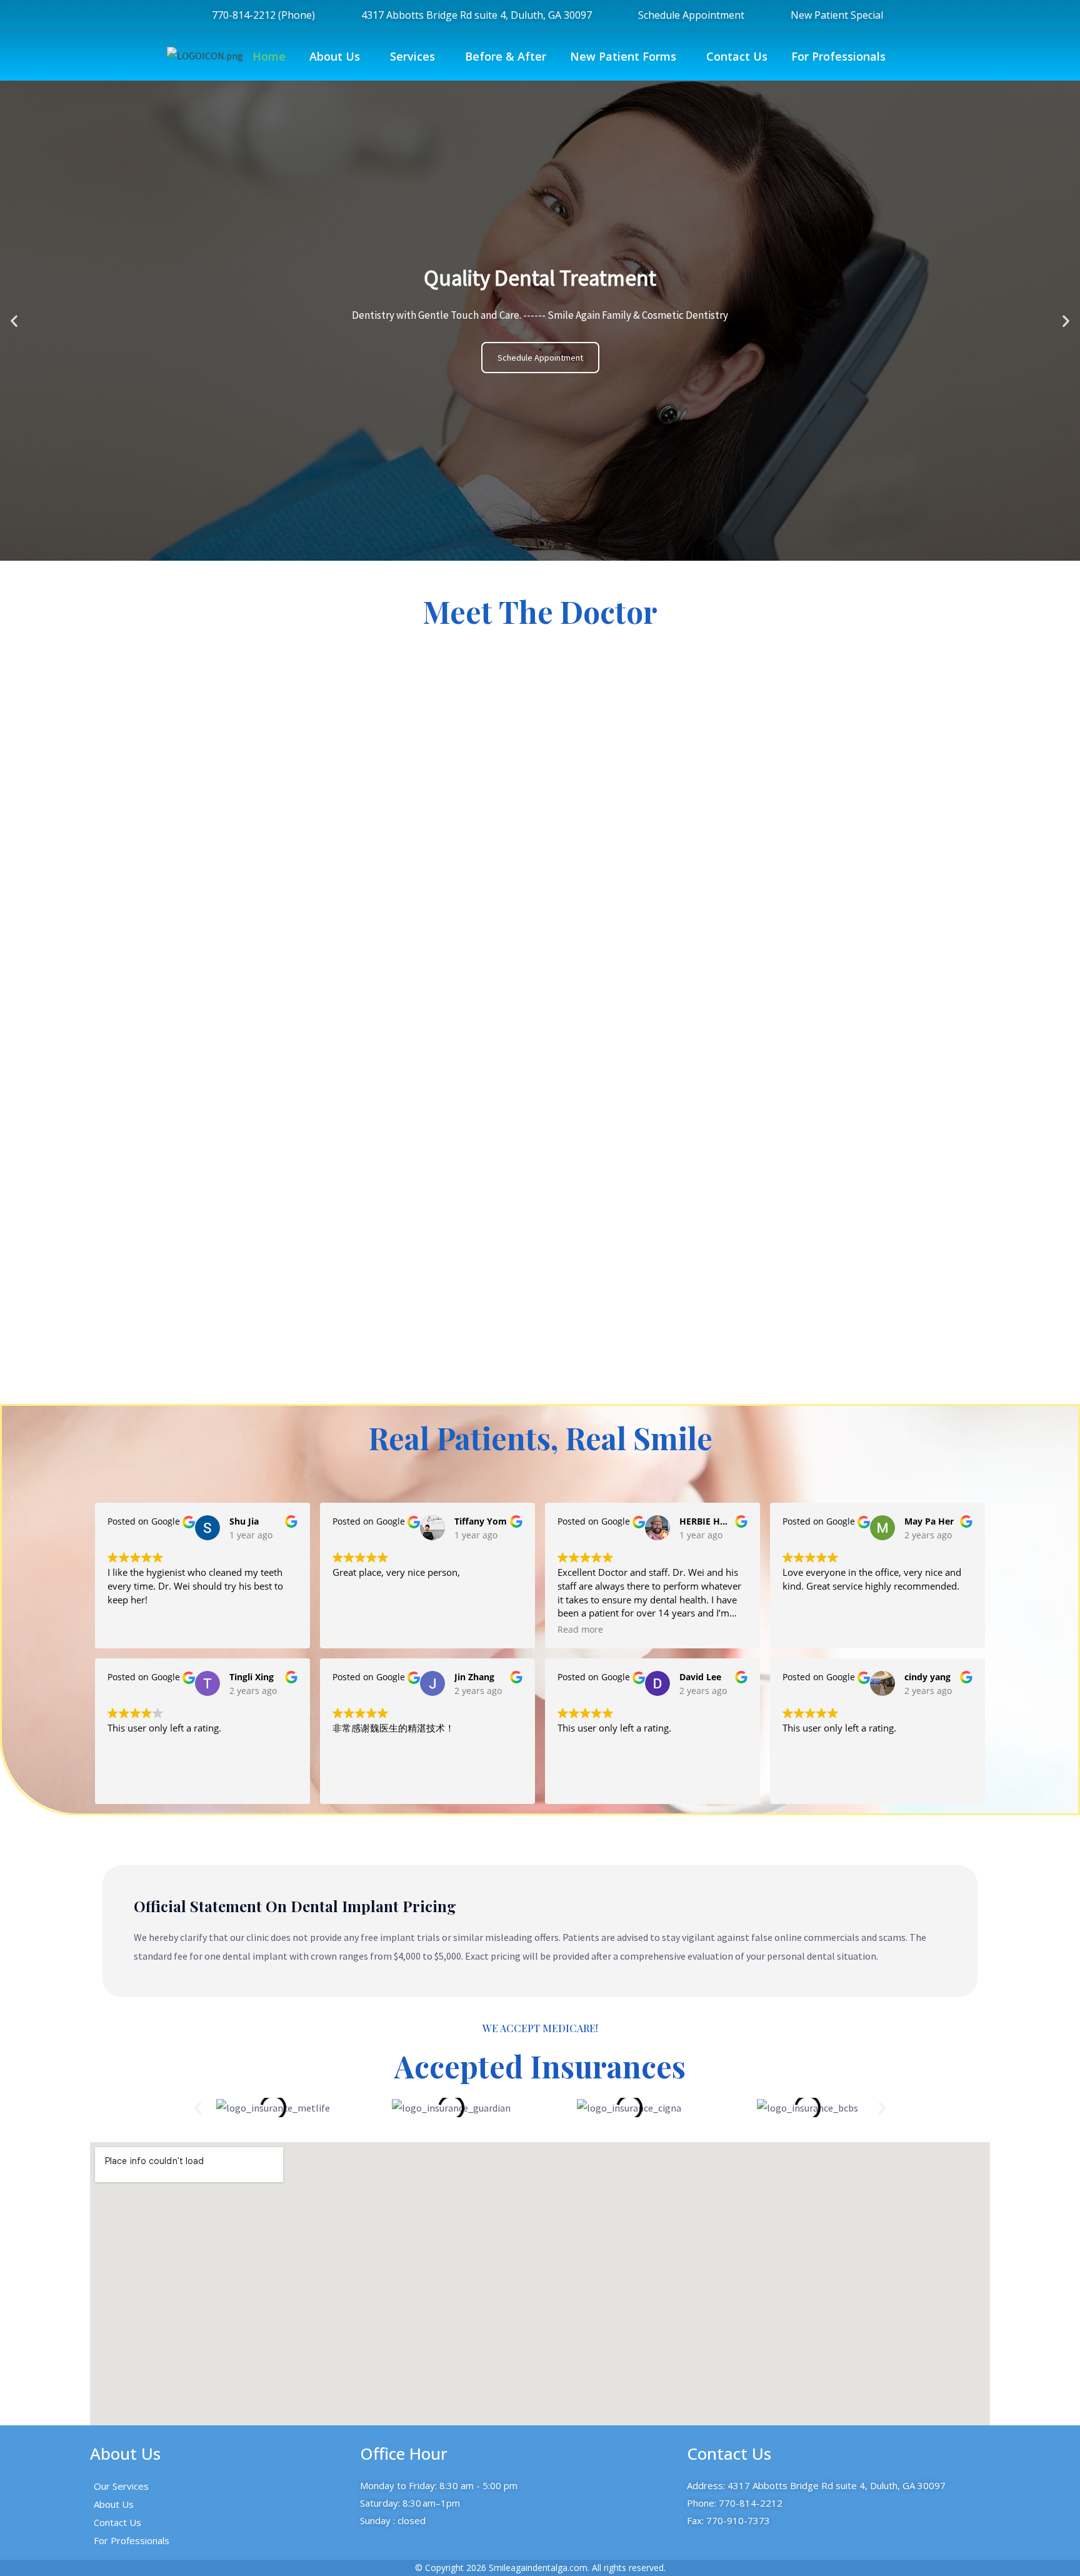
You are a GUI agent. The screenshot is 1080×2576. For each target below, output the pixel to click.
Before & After (506, 56)
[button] (338, 56)
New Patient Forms (623, 56)
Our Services (121, 2486)
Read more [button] (580, 1630)
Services (412, 56)
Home (269, 56)
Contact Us (737, 56)
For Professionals (838, 56)
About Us (335, 56)
